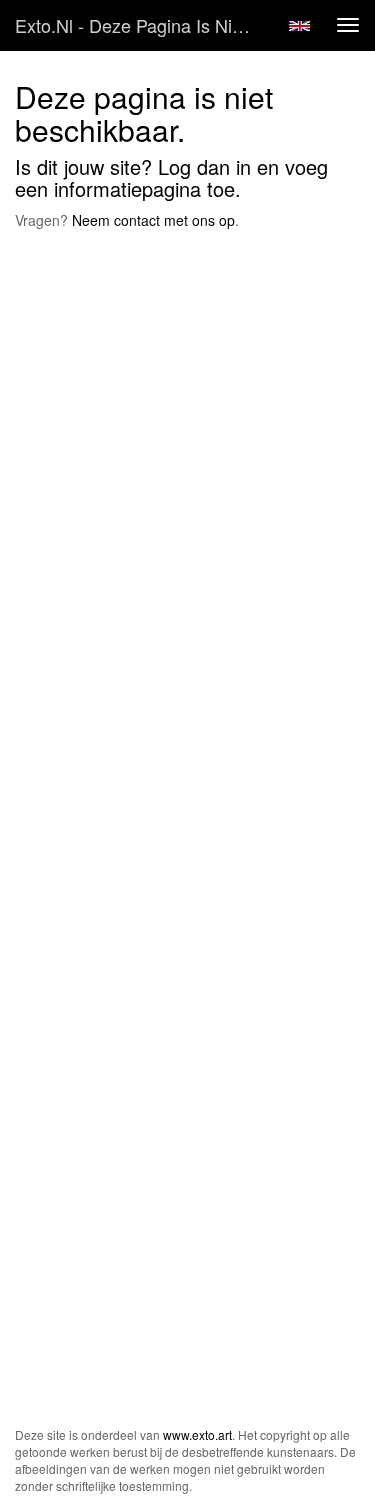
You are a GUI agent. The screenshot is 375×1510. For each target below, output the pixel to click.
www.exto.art (197, 1434)
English (299, 26)
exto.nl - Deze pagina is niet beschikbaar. (143, 25)
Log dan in (204, 166)
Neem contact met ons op (153, 220)
